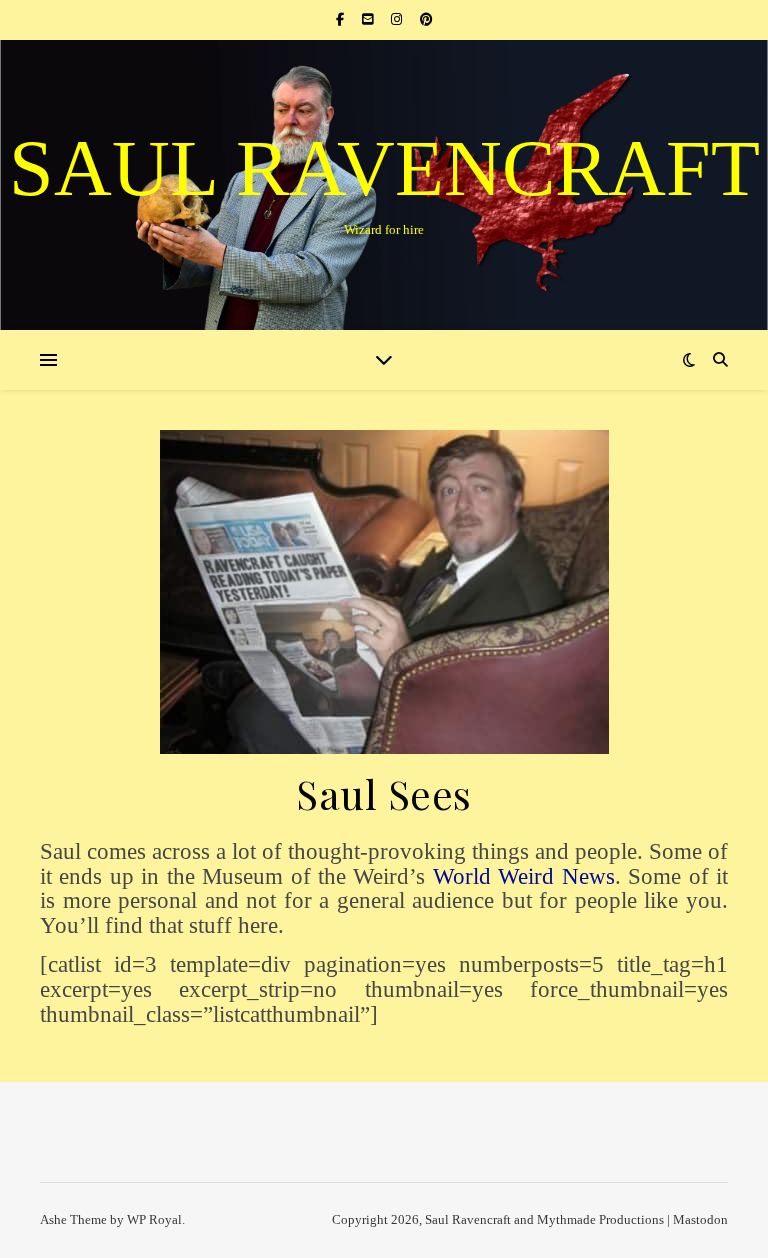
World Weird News (524, 876)
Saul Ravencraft (384, 168)
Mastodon (700, 1219)
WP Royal (154, 1219)
